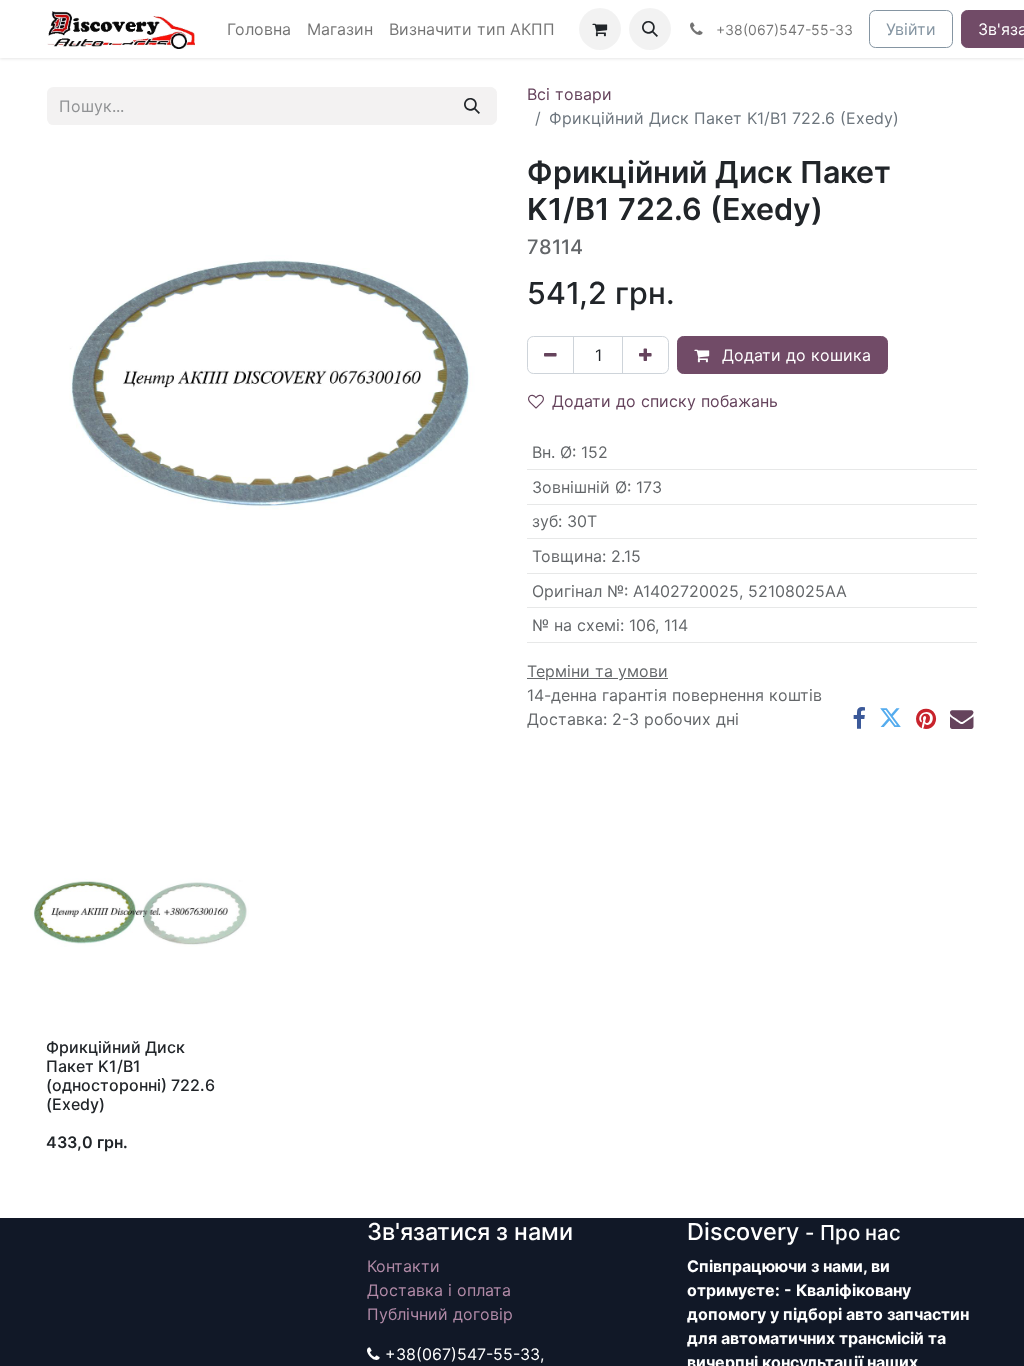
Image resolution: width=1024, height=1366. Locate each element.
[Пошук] (472, 106)
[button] (650, 29)
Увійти (911, 29)
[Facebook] (858, 718)
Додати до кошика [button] (794, 355)
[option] (512, 986)
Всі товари (569, 94)
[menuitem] (259, 29)
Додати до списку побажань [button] (665, 401)
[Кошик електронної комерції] (600, 29)
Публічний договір (440, 1314)
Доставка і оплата (439, 1290)
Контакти (403, 1266)
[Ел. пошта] (961, 718)
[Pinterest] (926, 718)
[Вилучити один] (550, 355)
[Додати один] (645, 355)
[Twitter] (890, 718)
